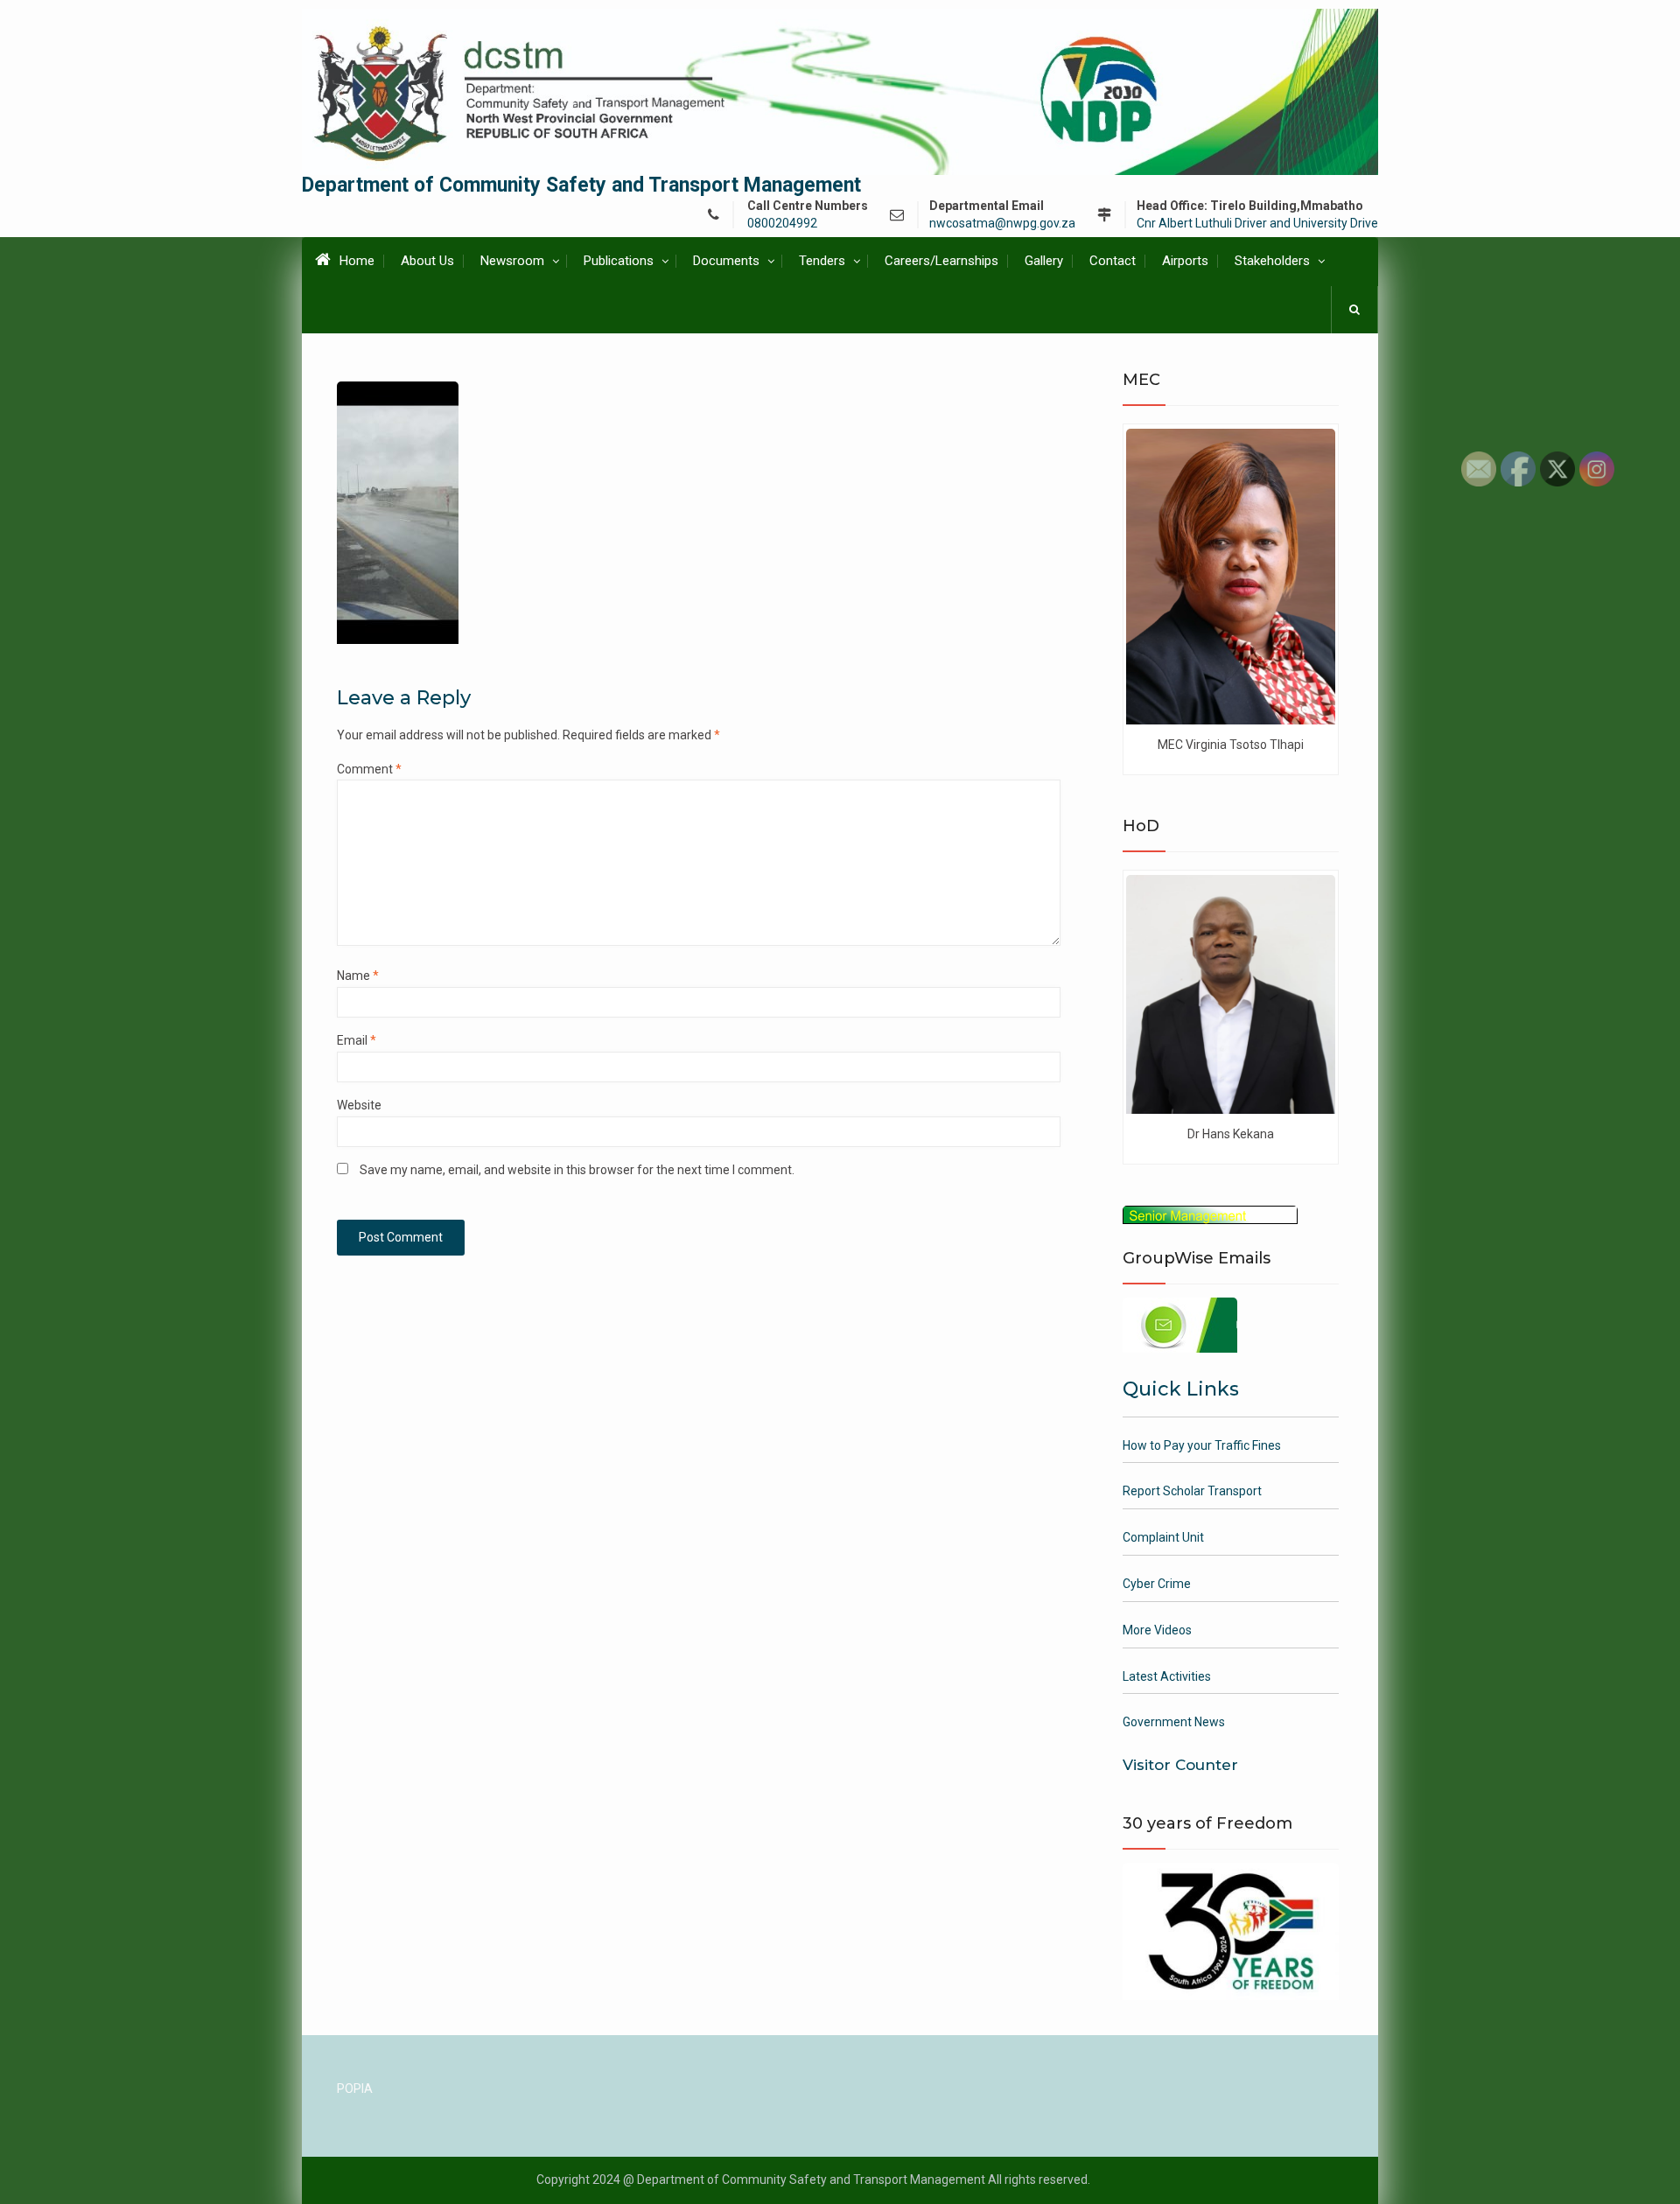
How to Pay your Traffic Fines (1202, 1445)
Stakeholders (1272, 261)
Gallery (1044, 261)
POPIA (355, 2089)
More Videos (1157, 1630)
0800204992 (782, 224)
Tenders (822, 261)
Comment (369, 769)
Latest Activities (1167, 1676)
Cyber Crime (1157, 1584)
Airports (1185, 261)
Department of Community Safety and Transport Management (581, 185)
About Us (427, 261)
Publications (619, 261)
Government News (1174, 1722)
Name (358, 976)
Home (357, 261)
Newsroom (512, 261)
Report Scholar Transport (1192, 1491)
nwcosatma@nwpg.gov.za (1002, 224)
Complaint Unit (1163, 1537)
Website (359, 1105)
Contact (1113, 261)
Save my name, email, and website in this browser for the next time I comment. (577, 1170)
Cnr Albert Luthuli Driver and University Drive (1257, 224)
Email (357, 1040)
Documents (726, 261)
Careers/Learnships (941, 261)
